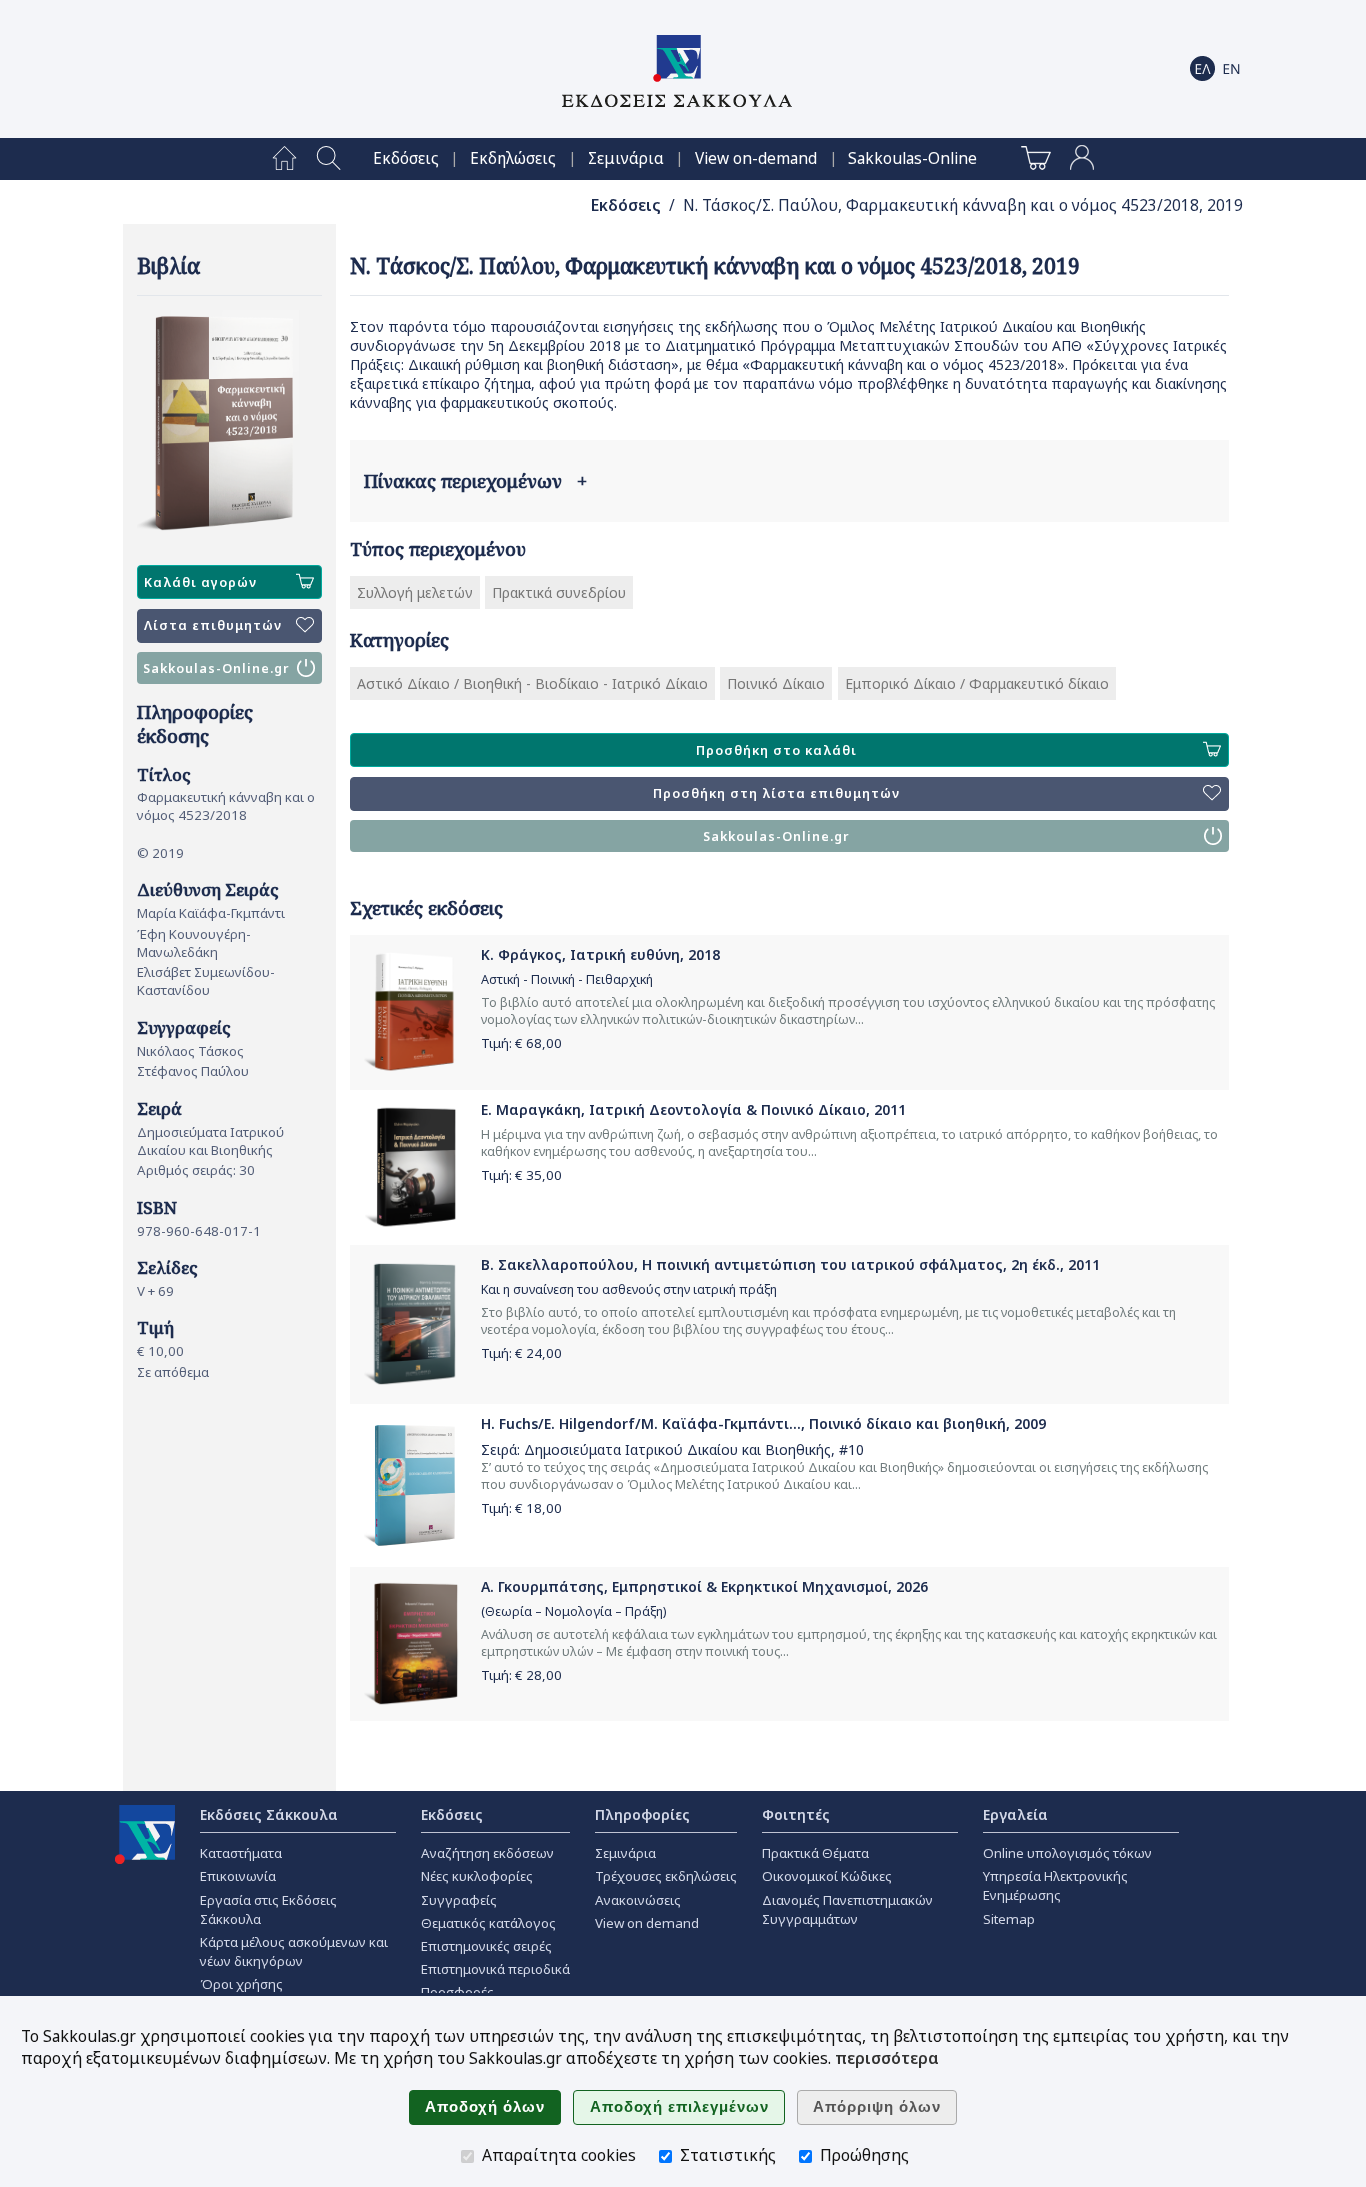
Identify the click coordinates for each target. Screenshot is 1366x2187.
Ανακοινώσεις (638, 1900)
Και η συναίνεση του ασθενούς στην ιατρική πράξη (629, 1289)
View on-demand (756, 158)
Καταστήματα (241, 1853)
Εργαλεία (1015, 1814)
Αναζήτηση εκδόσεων (487, 1853)
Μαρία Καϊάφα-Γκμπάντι (211, 913)
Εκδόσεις (406, 158)
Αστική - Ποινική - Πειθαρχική (567, 979)
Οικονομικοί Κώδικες (827, 1876)
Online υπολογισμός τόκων (1067, 1853)
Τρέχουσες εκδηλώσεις (666, 1876)
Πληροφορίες (642, 1814)
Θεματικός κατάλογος (488, 1923)
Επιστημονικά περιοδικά (495, 1969)
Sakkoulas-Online (912, 158)
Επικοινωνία (238, 1876)
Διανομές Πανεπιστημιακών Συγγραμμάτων (847, 1909)
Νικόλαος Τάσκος (190, 1051)
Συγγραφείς (459, 1900)
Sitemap (1009, 1919)
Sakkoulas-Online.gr (216, 668)
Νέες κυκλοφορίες (477, 1876)
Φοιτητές (796, 1814)
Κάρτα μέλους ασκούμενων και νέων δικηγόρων (294, 1951)
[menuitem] (284, 159)
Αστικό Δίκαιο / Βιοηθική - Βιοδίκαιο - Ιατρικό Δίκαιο (532, 683)
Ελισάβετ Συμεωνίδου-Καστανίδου (206, 981)
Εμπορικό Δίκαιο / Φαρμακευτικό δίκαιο (977, 683)
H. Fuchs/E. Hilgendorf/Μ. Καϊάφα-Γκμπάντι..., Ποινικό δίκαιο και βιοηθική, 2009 (763, 1423)
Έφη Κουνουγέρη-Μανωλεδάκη (194, 943)
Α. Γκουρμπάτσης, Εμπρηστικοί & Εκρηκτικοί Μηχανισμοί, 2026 (704, 1586)
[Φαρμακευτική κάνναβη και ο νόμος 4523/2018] (229, 423)
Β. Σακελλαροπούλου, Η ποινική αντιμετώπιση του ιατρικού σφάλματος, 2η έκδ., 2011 (790, 1264)
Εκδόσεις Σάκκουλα (269, 1814)
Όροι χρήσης (241, 1984)
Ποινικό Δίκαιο (776, 683)
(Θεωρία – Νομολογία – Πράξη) (573, 1611)
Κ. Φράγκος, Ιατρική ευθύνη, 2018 (600, 954)
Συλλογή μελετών (415, 592)
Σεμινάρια (626, 158)
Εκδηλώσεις (513, 158)
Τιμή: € (521, 1043)
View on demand (647, 1923)
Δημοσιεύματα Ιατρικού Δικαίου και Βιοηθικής (210, 1141)
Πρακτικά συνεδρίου (559, 592)
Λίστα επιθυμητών (213, 625)
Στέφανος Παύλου (193, 1071)
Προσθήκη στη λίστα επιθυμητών (776, 793)
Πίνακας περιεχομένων (475, 481)
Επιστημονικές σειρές (486, 1946)
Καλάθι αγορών (200, 582)
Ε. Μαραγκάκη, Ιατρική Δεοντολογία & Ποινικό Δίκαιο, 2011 (693, 1109)
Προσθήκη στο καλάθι (776, 750)
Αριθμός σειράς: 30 (196, 1170)
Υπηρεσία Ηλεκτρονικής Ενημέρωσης (1055, 1885)
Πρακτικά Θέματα (815, 1853)
